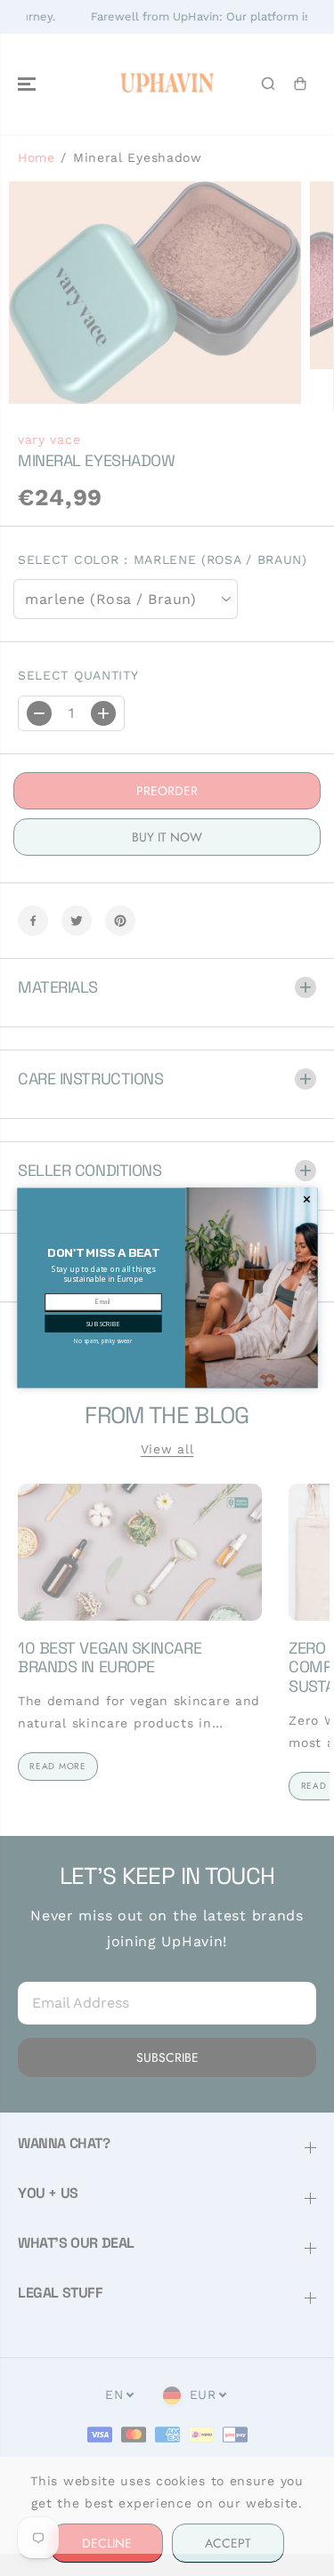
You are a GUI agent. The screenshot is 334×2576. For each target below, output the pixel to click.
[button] (103, 1324)
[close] (306, 1200)
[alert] (167, 1288)
